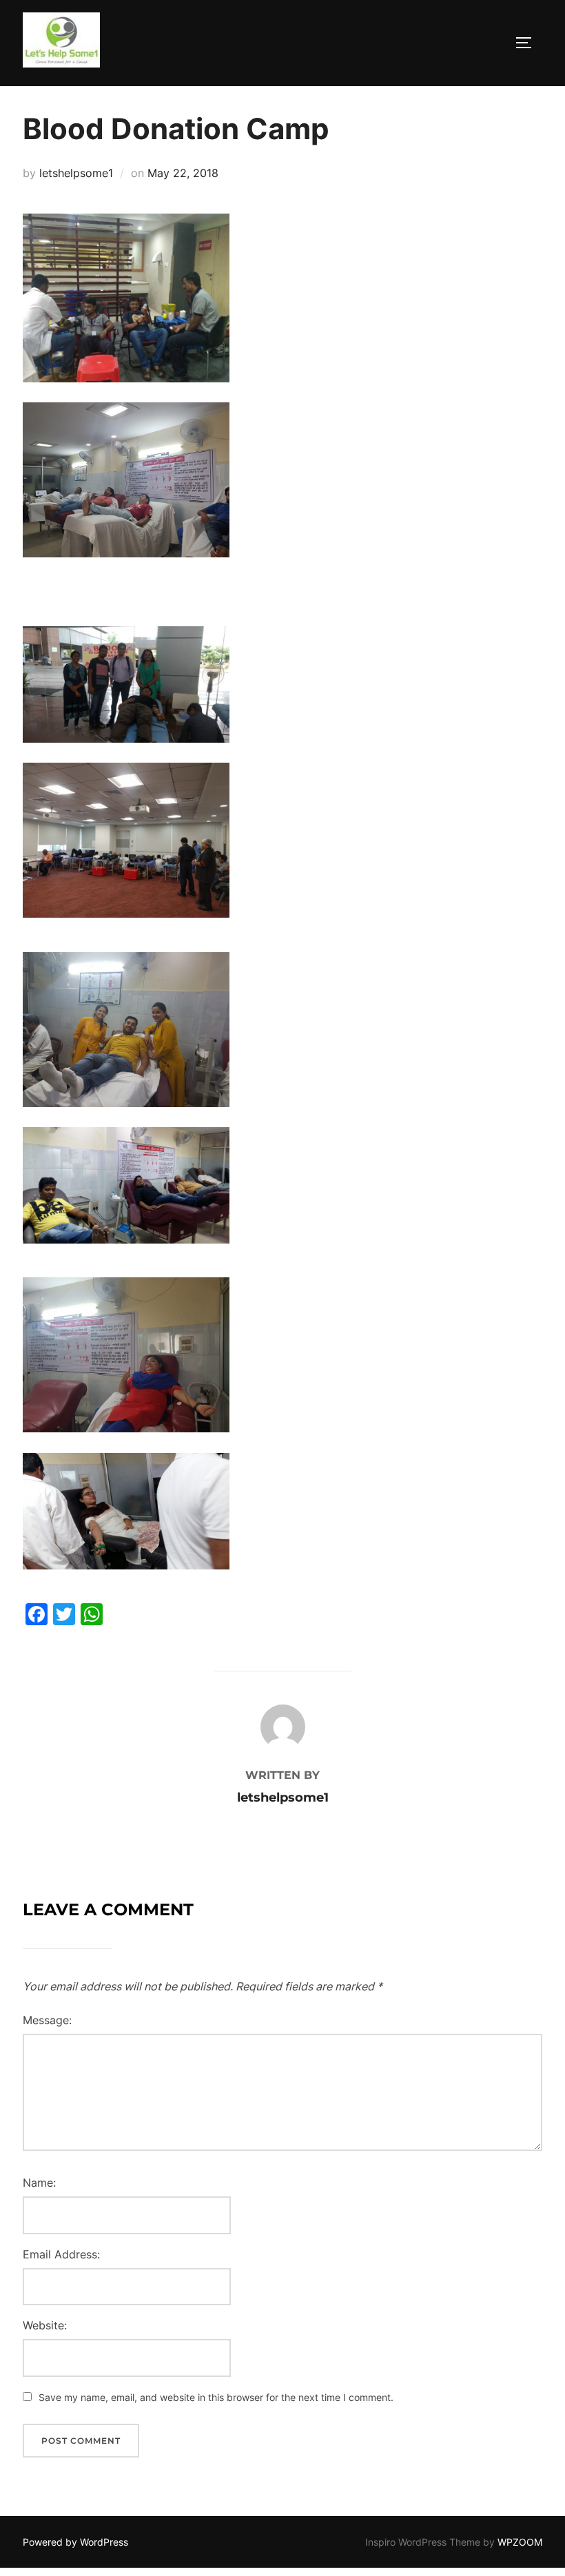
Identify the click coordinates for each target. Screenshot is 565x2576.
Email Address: (61, 2254)
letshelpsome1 (76, 173)
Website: (45, 2325)
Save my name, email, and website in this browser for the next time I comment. (216, 2397)
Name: (39, 2183)
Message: (47, 2020)
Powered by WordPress (75, 2542)
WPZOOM (520, 2542)
